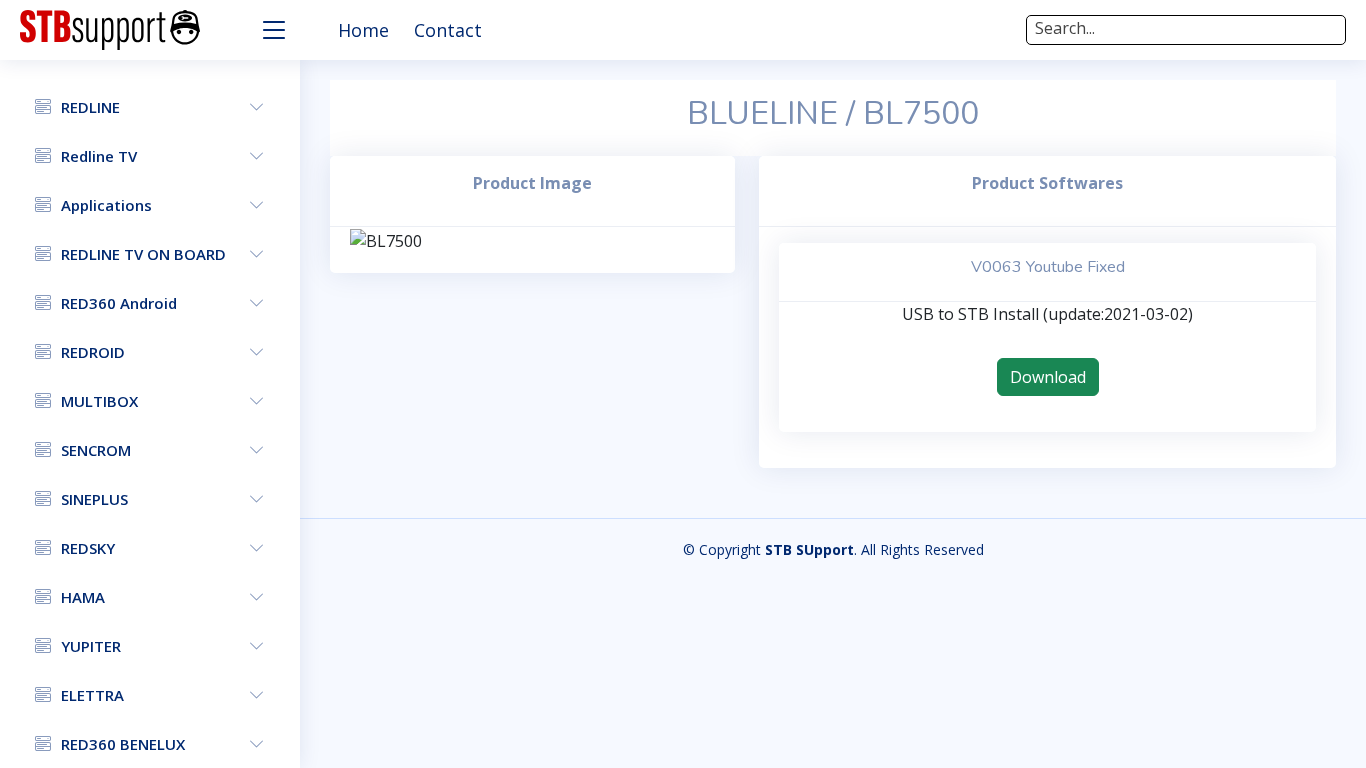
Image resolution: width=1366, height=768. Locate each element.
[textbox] (1186, 28)
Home (363, 30)
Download (1048, 377)
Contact (448, 30)
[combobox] (1186, 30)
